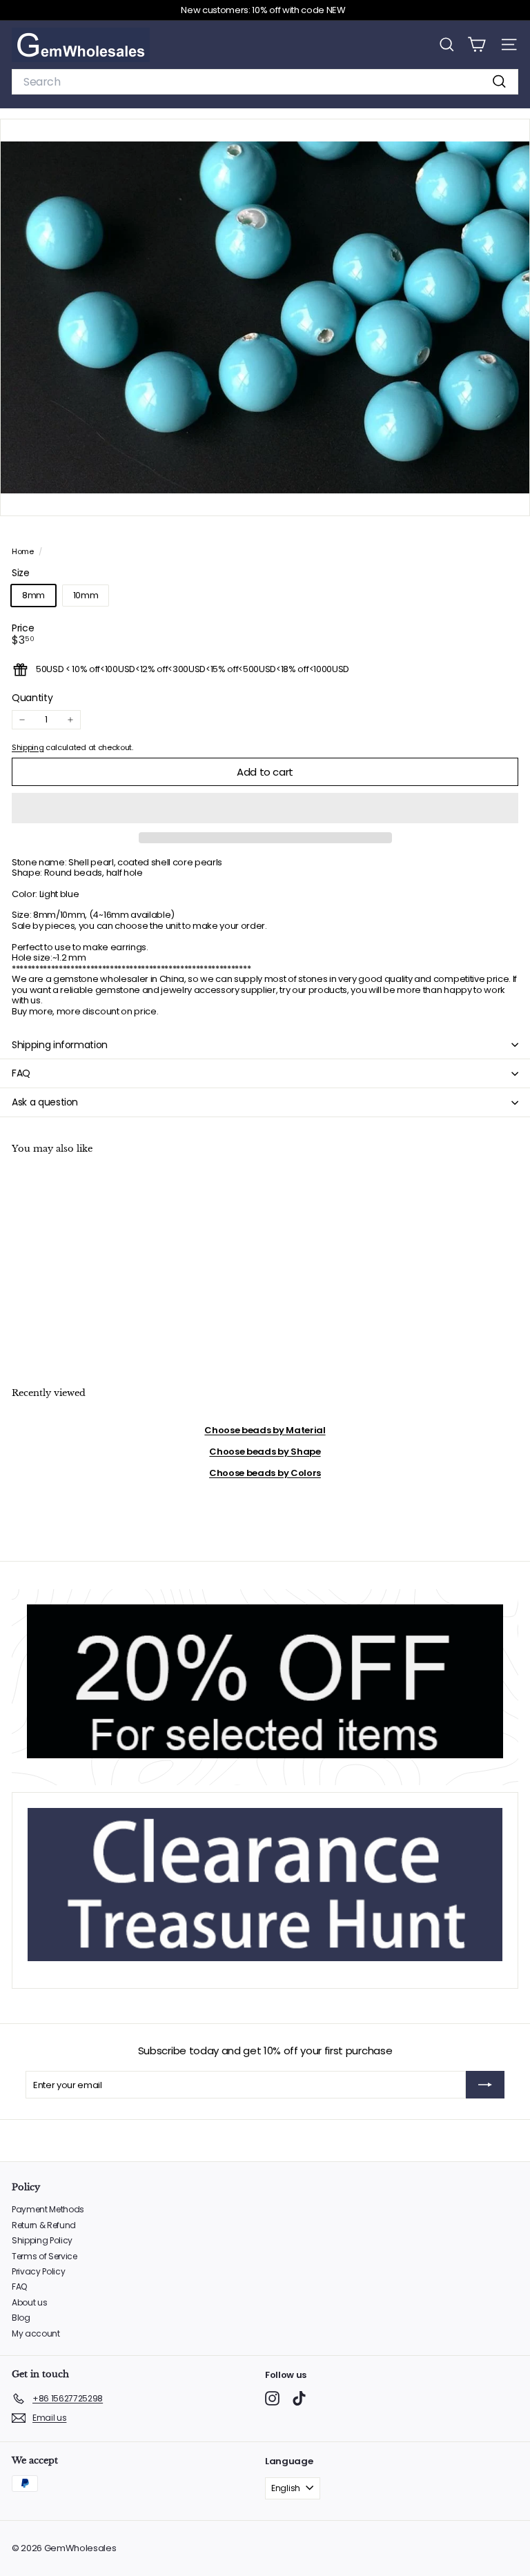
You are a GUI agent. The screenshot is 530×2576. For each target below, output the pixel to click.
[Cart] (477, 45)
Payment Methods (48, 2209)
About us (29, 2302)
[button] (265, 808)
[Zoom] (510, 496)
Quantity (32, 698)
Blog (21, 2318)
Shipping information (60, 1045)
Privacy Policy (38, 2271)
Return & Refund (44, 2225)
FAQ (21, 1073)
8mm (33, 595)
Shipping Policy (42, 2240)
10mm (86, 595)
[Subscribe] (485, 2085)
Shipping (28, 747)
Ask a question (45, 1102)
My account (36, 2333)
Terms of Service (45, 2256)
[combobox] (265, 82)
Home (23, 551)
